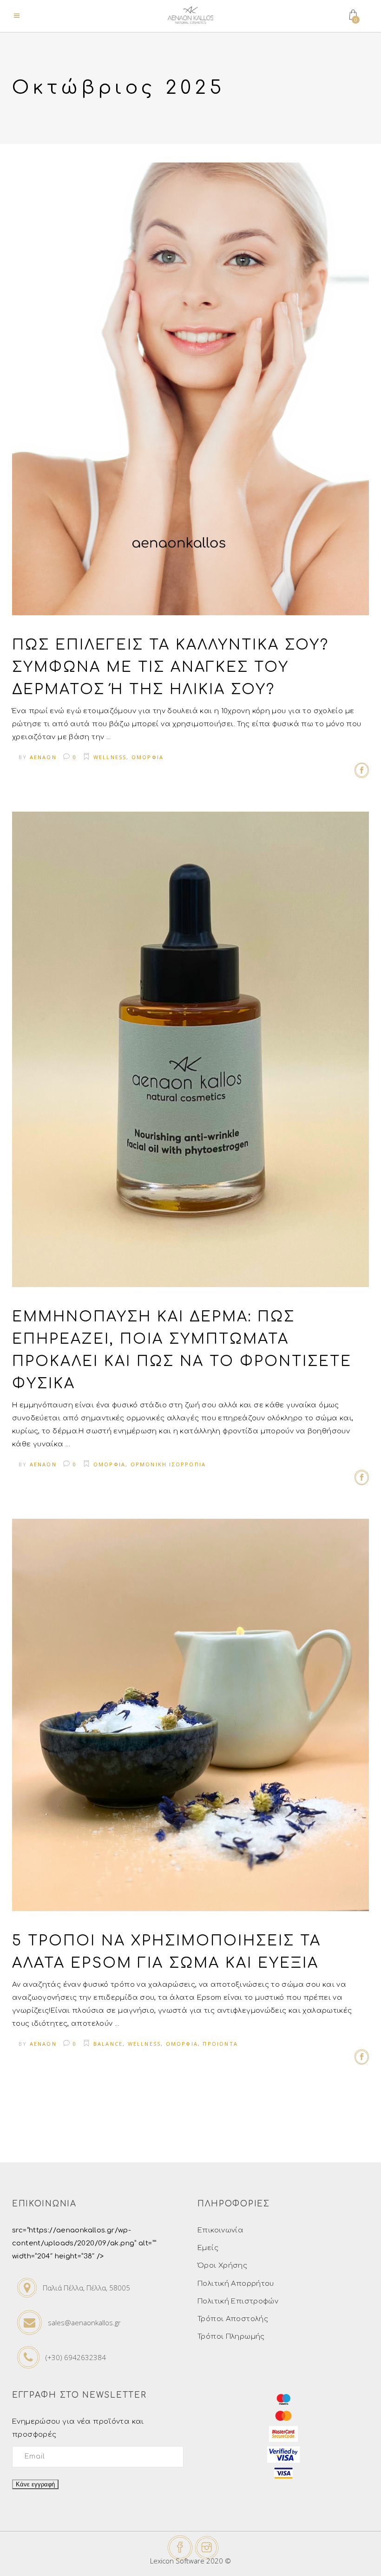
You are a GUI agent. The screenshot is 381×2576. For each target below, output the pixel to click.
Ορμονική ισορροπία (168, 1464)
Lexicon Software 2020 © (190, 2561)
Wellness (110, 757)
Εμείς (208, 2248)
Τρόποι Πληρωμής (231, 2337)
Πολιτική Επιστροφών (238, 2301)
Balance (108, 2044)
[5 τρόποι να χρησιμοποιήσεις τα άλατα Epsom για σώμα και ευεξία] (190, 1715)
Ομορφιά (148, 757)
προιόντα (220, 2044)
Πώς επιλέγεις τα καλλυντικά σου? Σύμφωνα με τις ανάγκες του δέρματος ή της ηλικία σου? (171, 667)
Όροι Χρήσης (222, 2266)
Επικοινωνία (220, 2230)
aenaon (43, 757)
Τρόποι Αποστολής (233, 2319)
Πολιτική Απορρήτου (236, 2284)
